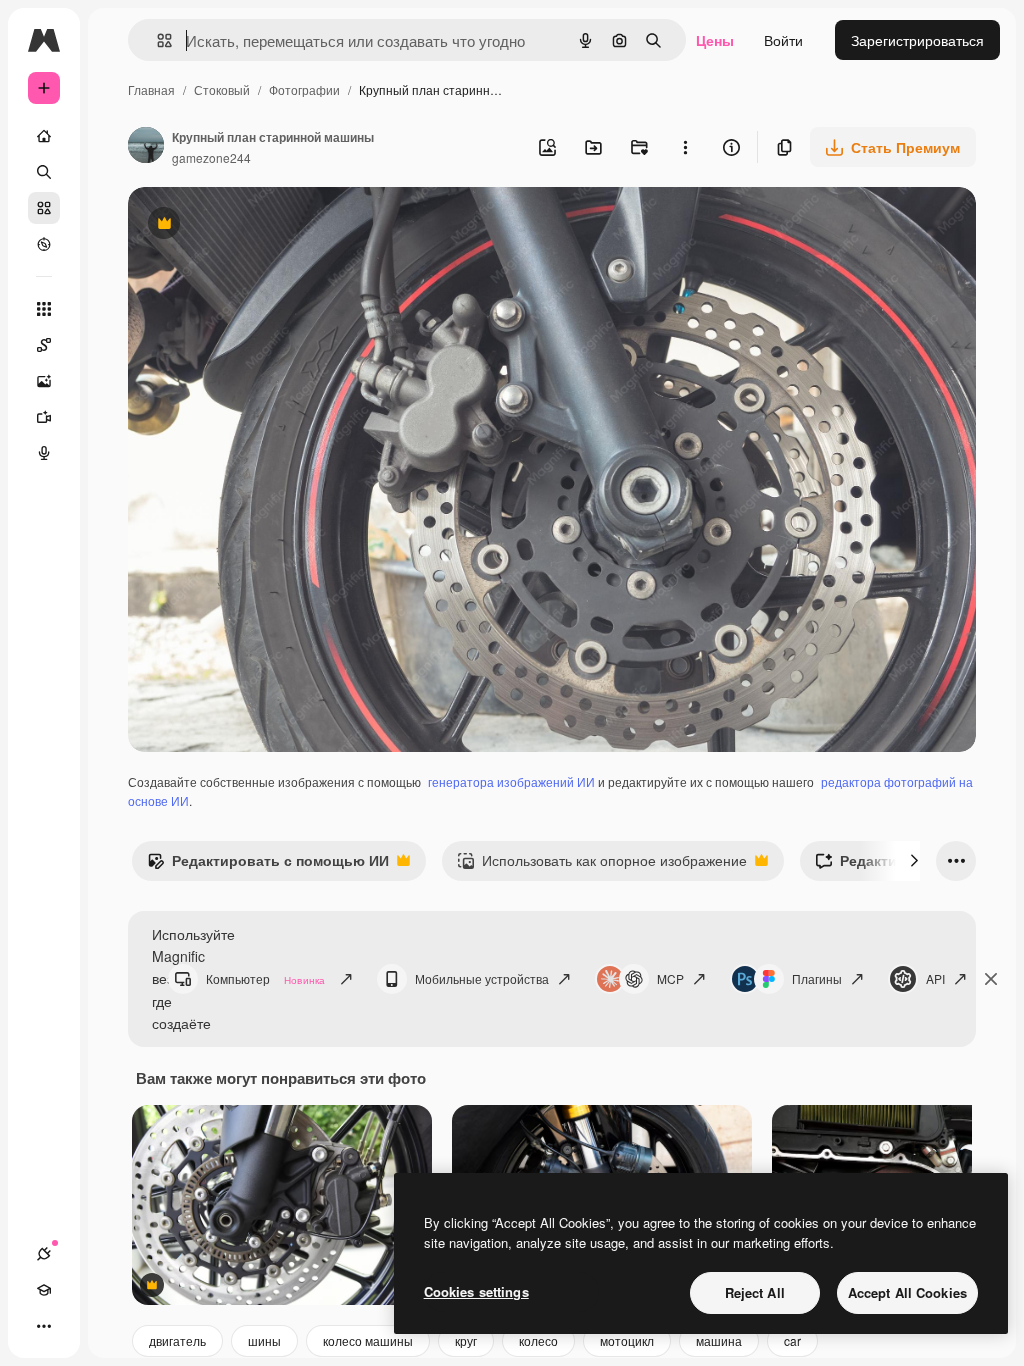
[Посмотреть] (44, 244)
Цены (715, 40)
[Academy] (44, 1290)
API (935, 978)
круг (466, 1340)
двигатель (177, 1340)
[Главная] (44, 136)
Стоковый (222, 89)
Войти (783, 40)
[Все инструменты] (44, 309)
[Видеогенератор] (44, 417)
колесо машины (368, 1340)
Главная (151, 89)
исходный (262, 225)
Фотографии (304, 89)
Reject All (755, 1292)
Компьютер (265, 978)
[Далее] (914, 861)
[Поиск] (44, 172)
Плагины (817, 978)
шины (264, 1340)
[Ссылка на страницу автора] (146, 147)
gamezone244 (211, 157)
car (792, 1340)
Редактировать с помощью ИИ (268, 865)
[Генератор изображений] (44, 381)
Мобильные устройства (482, 978)
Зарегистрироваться (917, 40)
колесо (538, 1340)
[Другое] (44, 1326)
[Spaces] (44, 345)
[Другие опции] (685, 147)
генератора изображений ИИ (511, 781)
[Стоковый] (44, 208)
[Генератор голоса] (44, 453)
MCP (670, 978)
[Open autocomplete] (156, 40)
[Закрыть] (991, 979)
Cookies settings (476, 1291)
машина (719, 1340)
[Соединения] (44, 1254)
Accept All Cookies (907, 1292)
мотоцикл (627, 1340)
